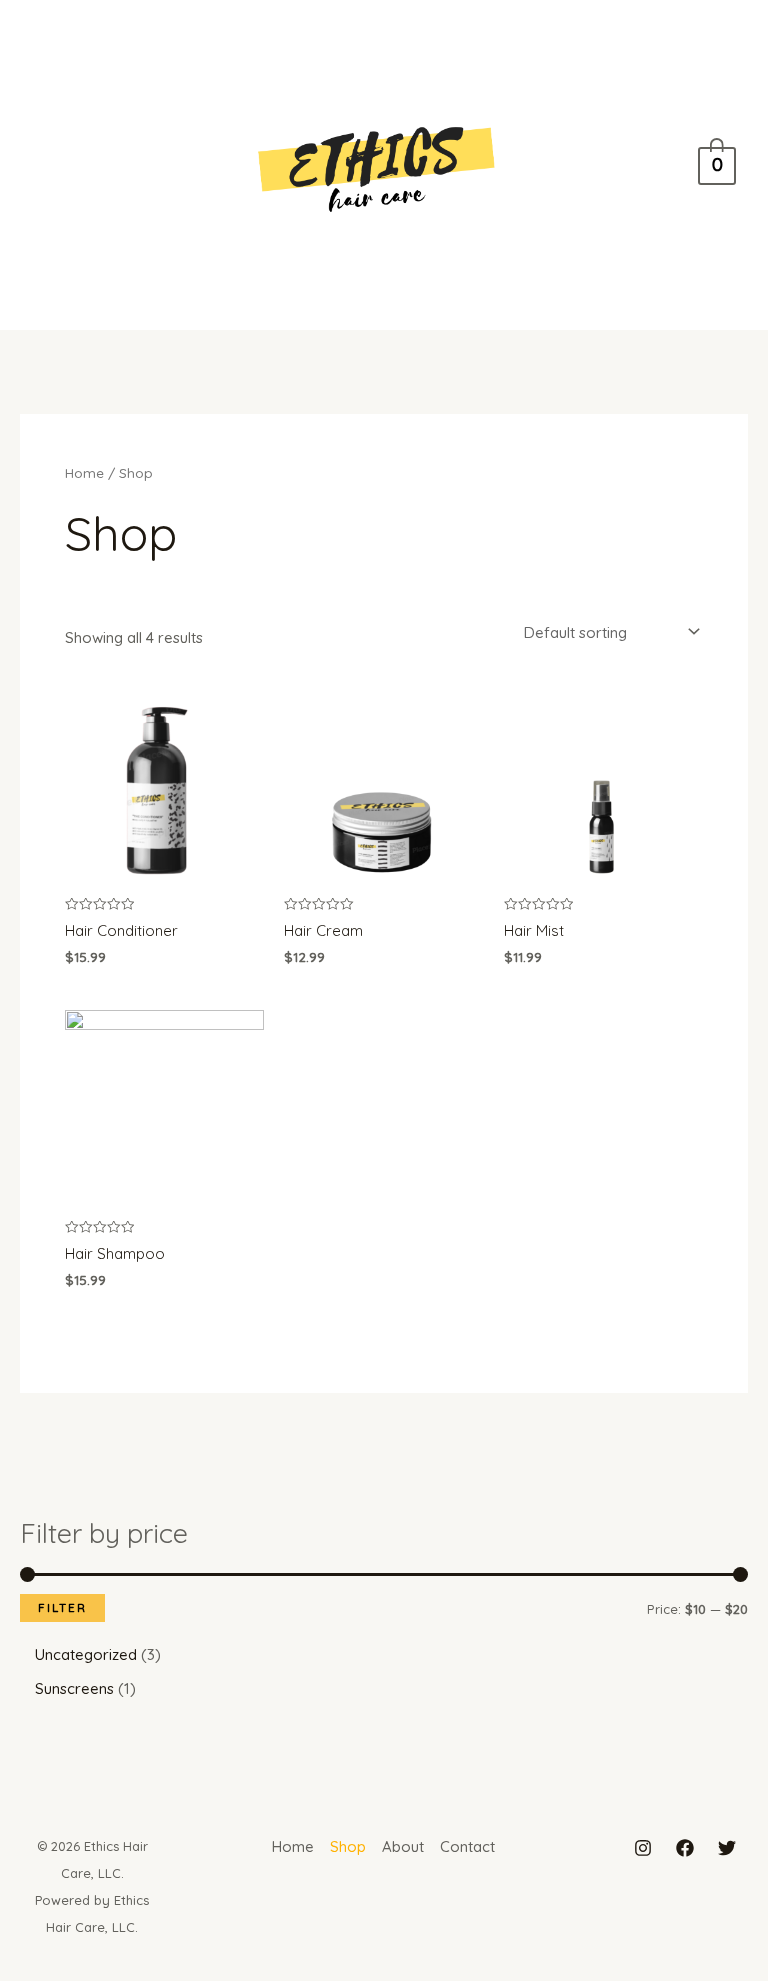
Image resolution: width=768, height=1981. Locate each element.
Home (84, 472)
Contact (467, 1846)
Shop (348, 1846)
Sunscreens (74, 1688)
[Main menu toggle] (52, 164)
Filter (62, 1607)
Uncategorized (86, 1654)
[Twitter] (727, 1848)
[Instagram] (643, 1848)
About (403, 1846)
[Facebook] (685, 1848)
